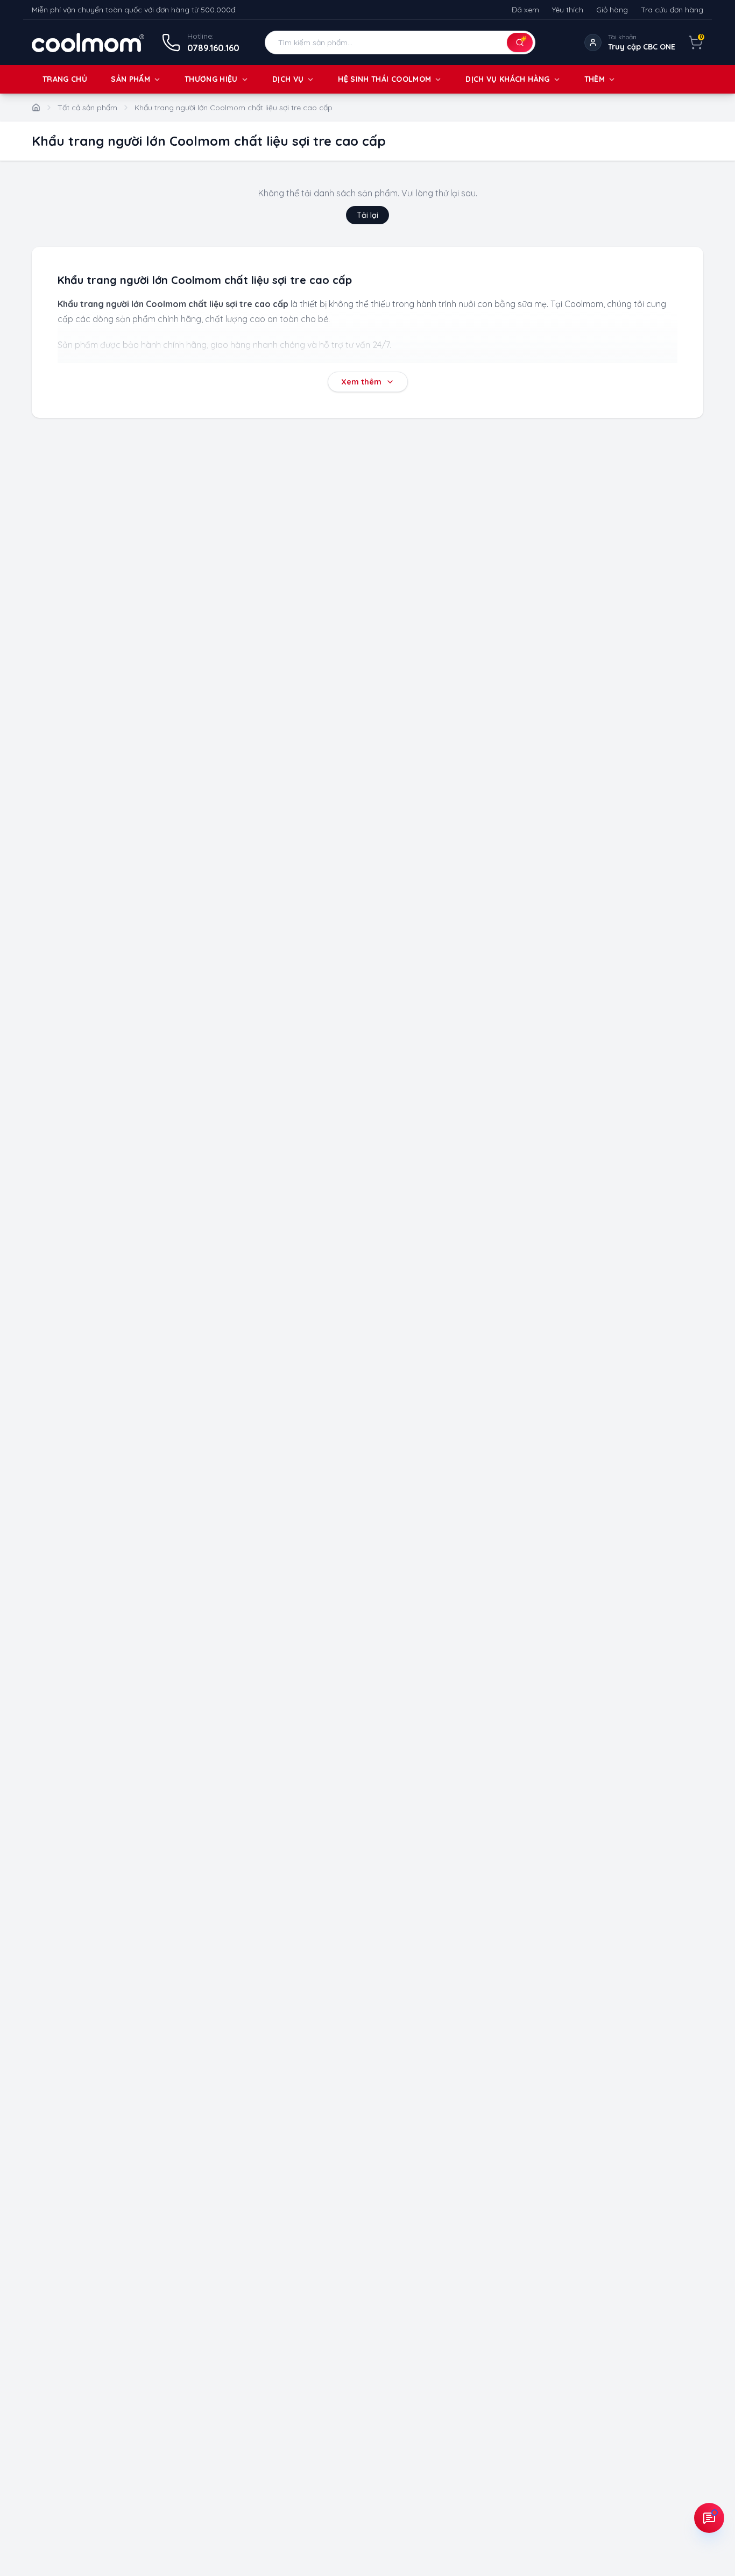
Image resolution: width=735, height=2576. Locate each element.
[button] (400, 42)
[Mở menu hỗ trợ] (709, 2518)
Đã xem (525, 10)
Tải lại (367, 215)
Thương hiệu (211, 79)
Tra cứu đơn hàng (672, 10)
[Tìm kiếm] (520, 42)
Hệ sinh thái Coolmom (384, 79)
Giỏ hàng (612, 10)
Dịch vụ (288, 79)
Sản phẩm (130, 79)
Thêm (595, 79)
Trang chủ (65, 79)
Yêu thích (568, 10)
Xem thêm (361, 382)
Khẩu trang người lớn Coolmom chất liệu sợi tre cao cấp (234, 108)
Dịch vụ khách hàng (507, 79)
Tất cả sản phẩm (87, 108)
